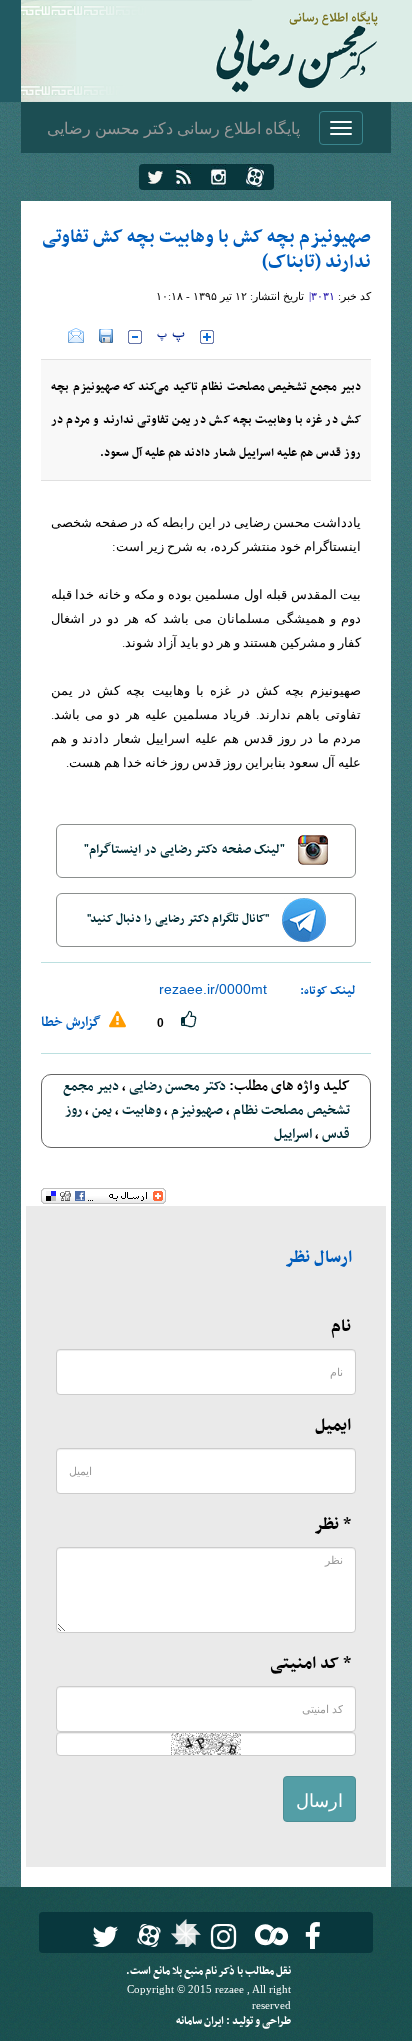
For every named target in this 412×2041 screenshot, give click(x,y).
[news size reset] (171, 337)
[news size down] (135, 337)
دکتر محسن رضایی (177, 1086)
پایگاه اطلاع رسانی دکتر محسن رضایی (173, 127)
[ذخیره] (106, 336)
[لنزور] (183, 1939)
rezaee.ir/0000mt (213, 989)
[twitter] (155, 177)
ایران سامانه (201, 2021)
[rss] (183, 177)
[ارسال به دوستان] (76, 336)
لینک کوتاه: (328, 991)
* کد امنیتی (310, 1664)
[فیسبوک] (312, 1936)
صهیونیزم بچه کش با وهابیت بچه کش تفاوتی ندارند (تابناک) (206, 250)
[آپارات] (255, 177)
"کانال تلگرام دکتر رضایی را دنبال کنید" (179, 919)
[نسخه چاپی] (54, 336)
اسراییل (293, 1134)
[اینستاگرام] (218, 177)
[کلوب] (267, 1934)
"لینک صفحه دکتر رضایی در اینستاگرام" (186, 850)
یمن (102, 1110)
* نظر (332, 1525)
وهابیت (141, 1110)
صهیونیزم (197, 1110)
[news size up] (207, 337)
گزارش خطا (72, 1022)
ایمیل (333, 1426)
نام (341, 1327)
